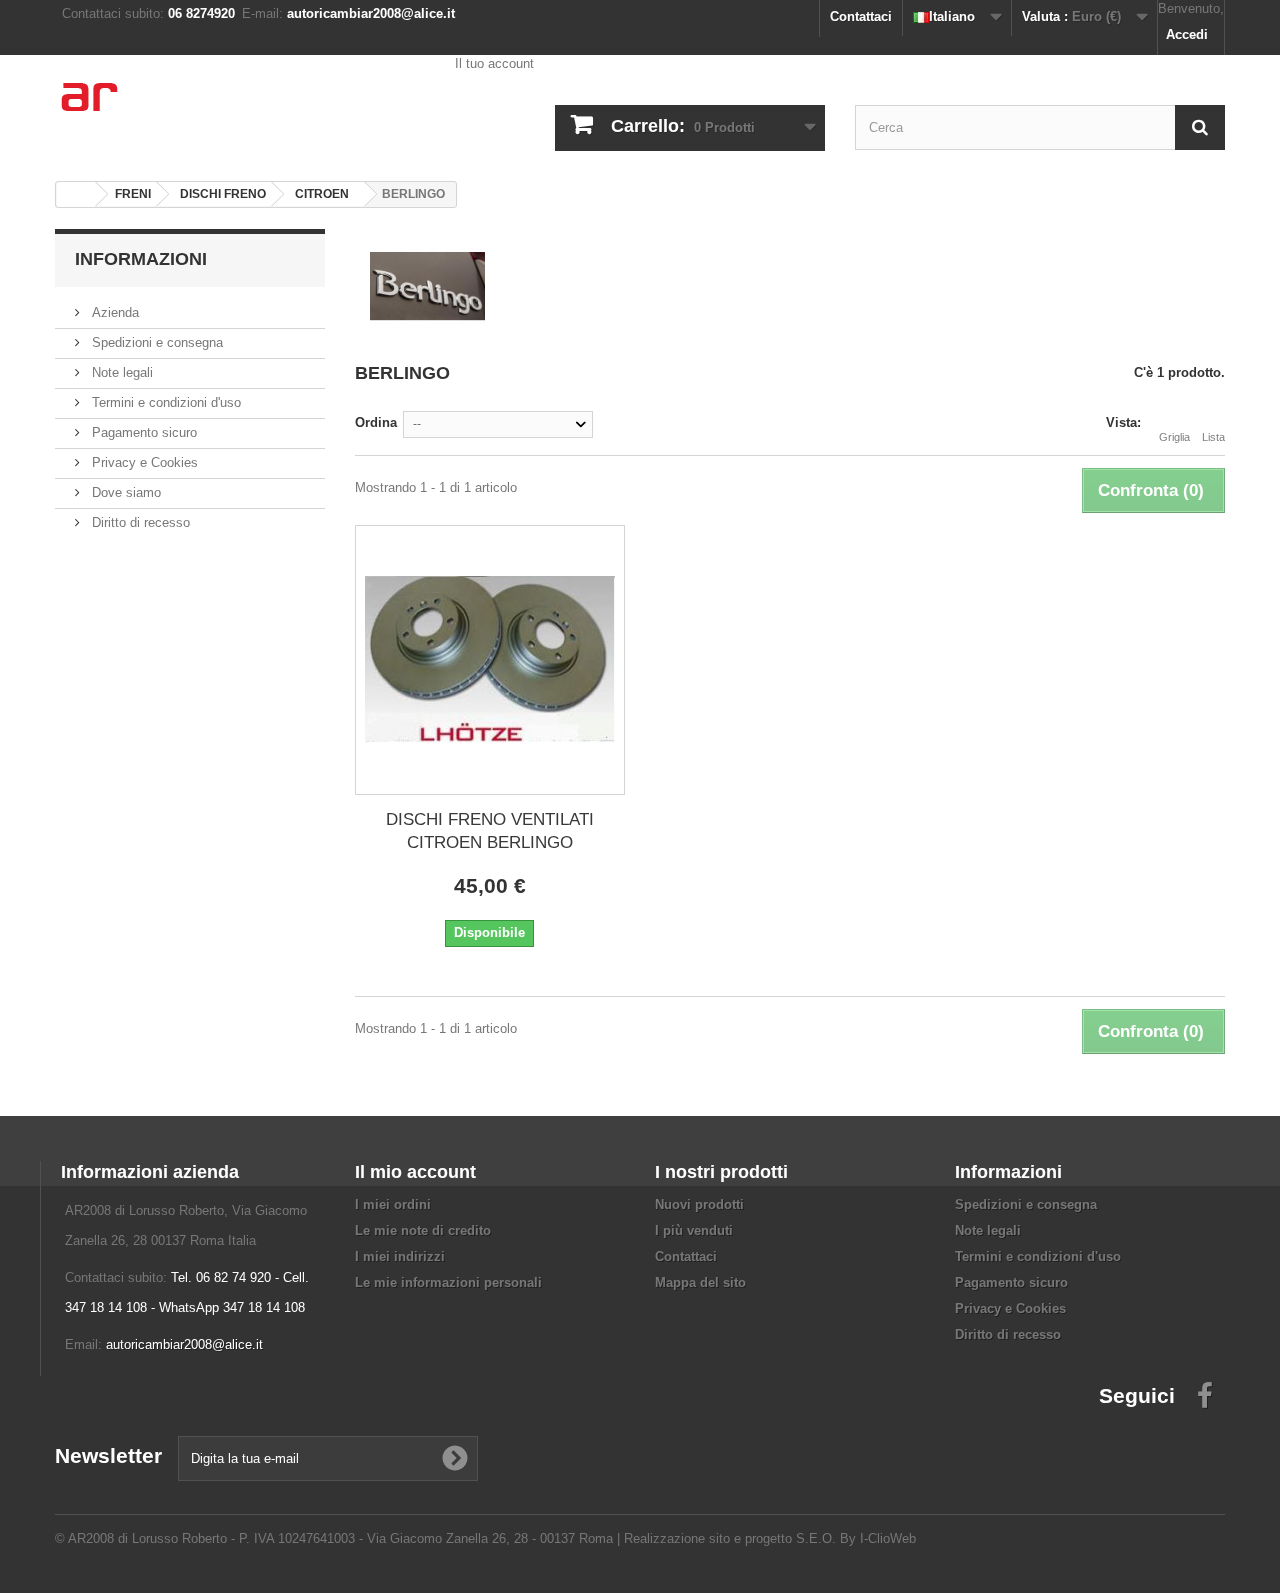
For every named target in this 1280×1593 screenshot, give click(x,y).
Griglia (1174, 437)
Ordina (376, 422)
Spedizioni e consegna (155, 342)
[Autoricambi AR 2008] (240, 110)
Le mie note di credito (423, 1230)
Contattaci (861, 16)
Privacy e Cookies (143, 462)
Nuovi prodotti (699, 1204)
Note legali (120, 372)
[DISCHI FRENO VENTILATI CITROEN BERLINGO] (490, 660)
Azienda (113, 312)
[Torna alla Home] (76, 194)
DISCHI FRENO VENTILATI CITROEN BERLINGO (490, 831)
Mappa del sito (700, 1282)
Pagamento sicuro (142, 432)
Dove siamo (124, 492)
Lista (1213, 437)
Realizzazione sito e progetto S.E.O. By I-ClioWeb (770, 1538)
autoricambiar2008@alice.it (184, 1344)
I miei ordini (393, 1204)
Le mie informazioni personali (448, 1282)
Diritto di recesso (139, 522)
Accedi (1187, 34)
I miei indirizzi (400, 1256)
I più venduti (694, 1230)
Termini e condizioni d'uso (164, 402)
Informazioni (141, 259)
